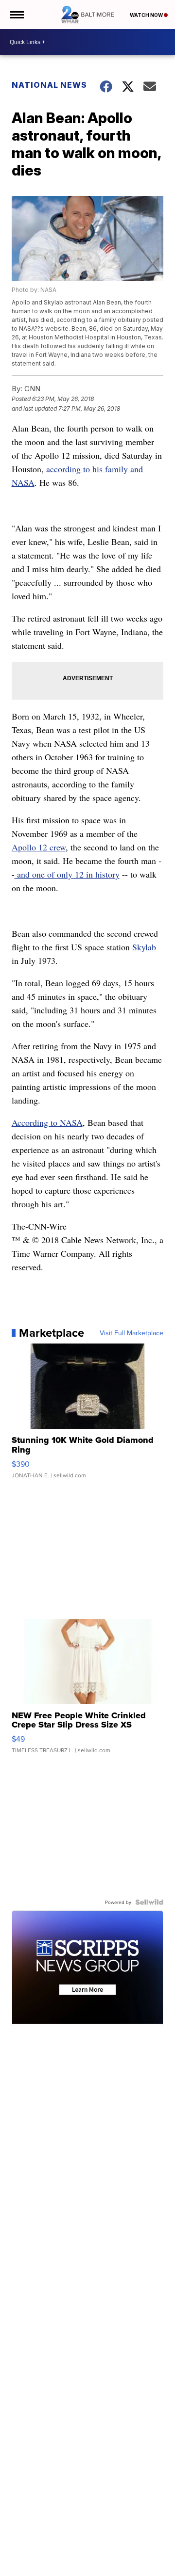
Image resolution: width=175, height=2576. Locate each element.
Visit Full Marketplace (131, 1333)
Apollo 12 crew (39, 847)
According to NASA (47, 1122)
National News (49, 85)
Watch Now (147, 15)
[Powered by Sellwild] (149, 1902)
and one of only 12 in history (67, 874)
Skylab (144, 947)
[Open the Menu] (16, 15)
